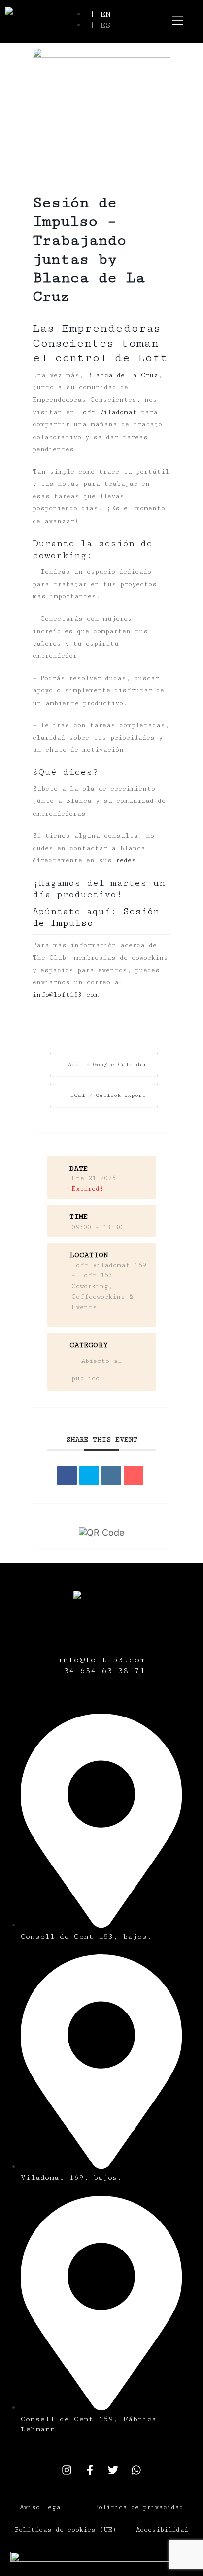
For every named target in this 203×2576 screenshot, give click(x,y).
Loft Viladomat (108, 412)
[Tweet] (89, 1476)
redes (126, 860)
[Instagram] (67, 2470)
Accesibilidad (162, 2530)
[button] (178, 21)
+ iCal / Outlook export (104, 1095)
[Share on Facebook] (67, 1476)
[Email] (134, 1476)
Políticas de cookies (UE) (66, 2530)
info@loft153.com (66, 995)
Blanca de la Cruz (123, 375)
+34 (69, 1671)
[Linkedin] (111, 1476)
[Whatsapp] (136, 2470)
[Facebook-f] (90, 2470)
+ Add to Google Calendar (104, 1064)
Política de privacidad (139, 2507)
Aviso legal (42, 2507)
